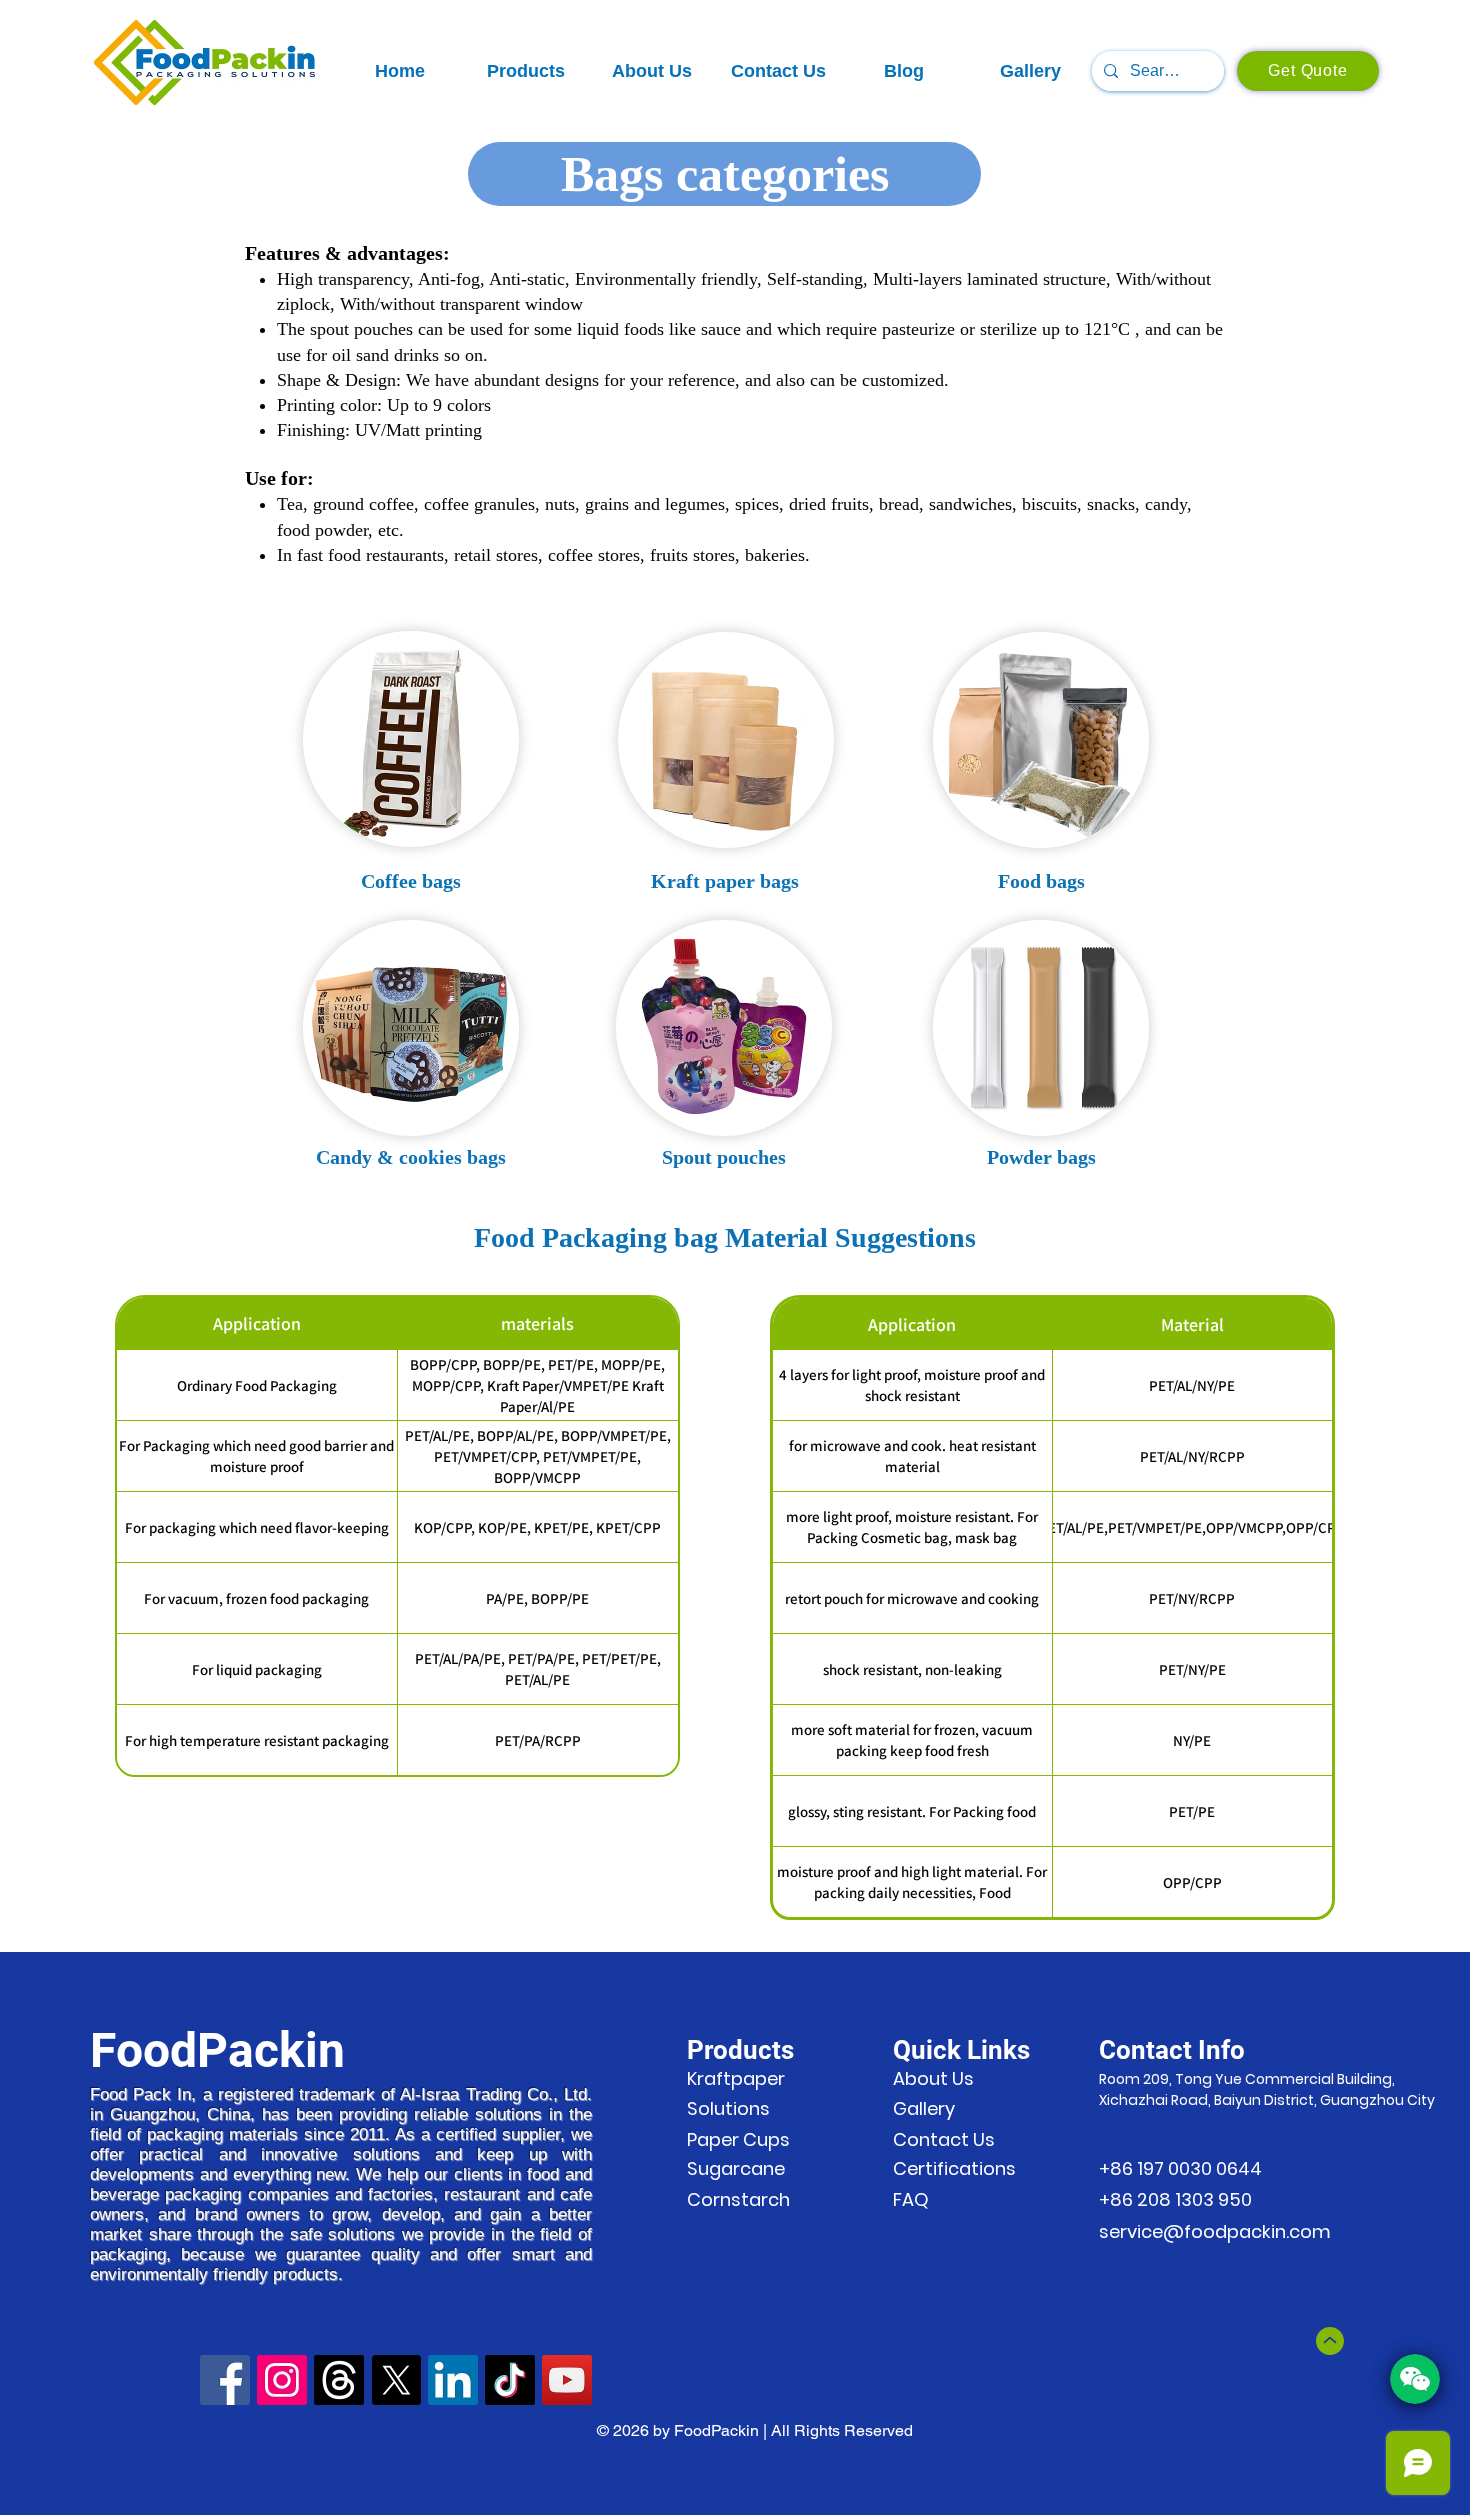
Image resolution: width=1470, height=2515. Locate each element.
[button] (526, 71)
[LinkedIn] (453, 2380)
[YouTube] (567, 2380)
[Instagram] (282, 2380)
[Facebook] (225, 2380)
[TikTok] (510, 2380)
